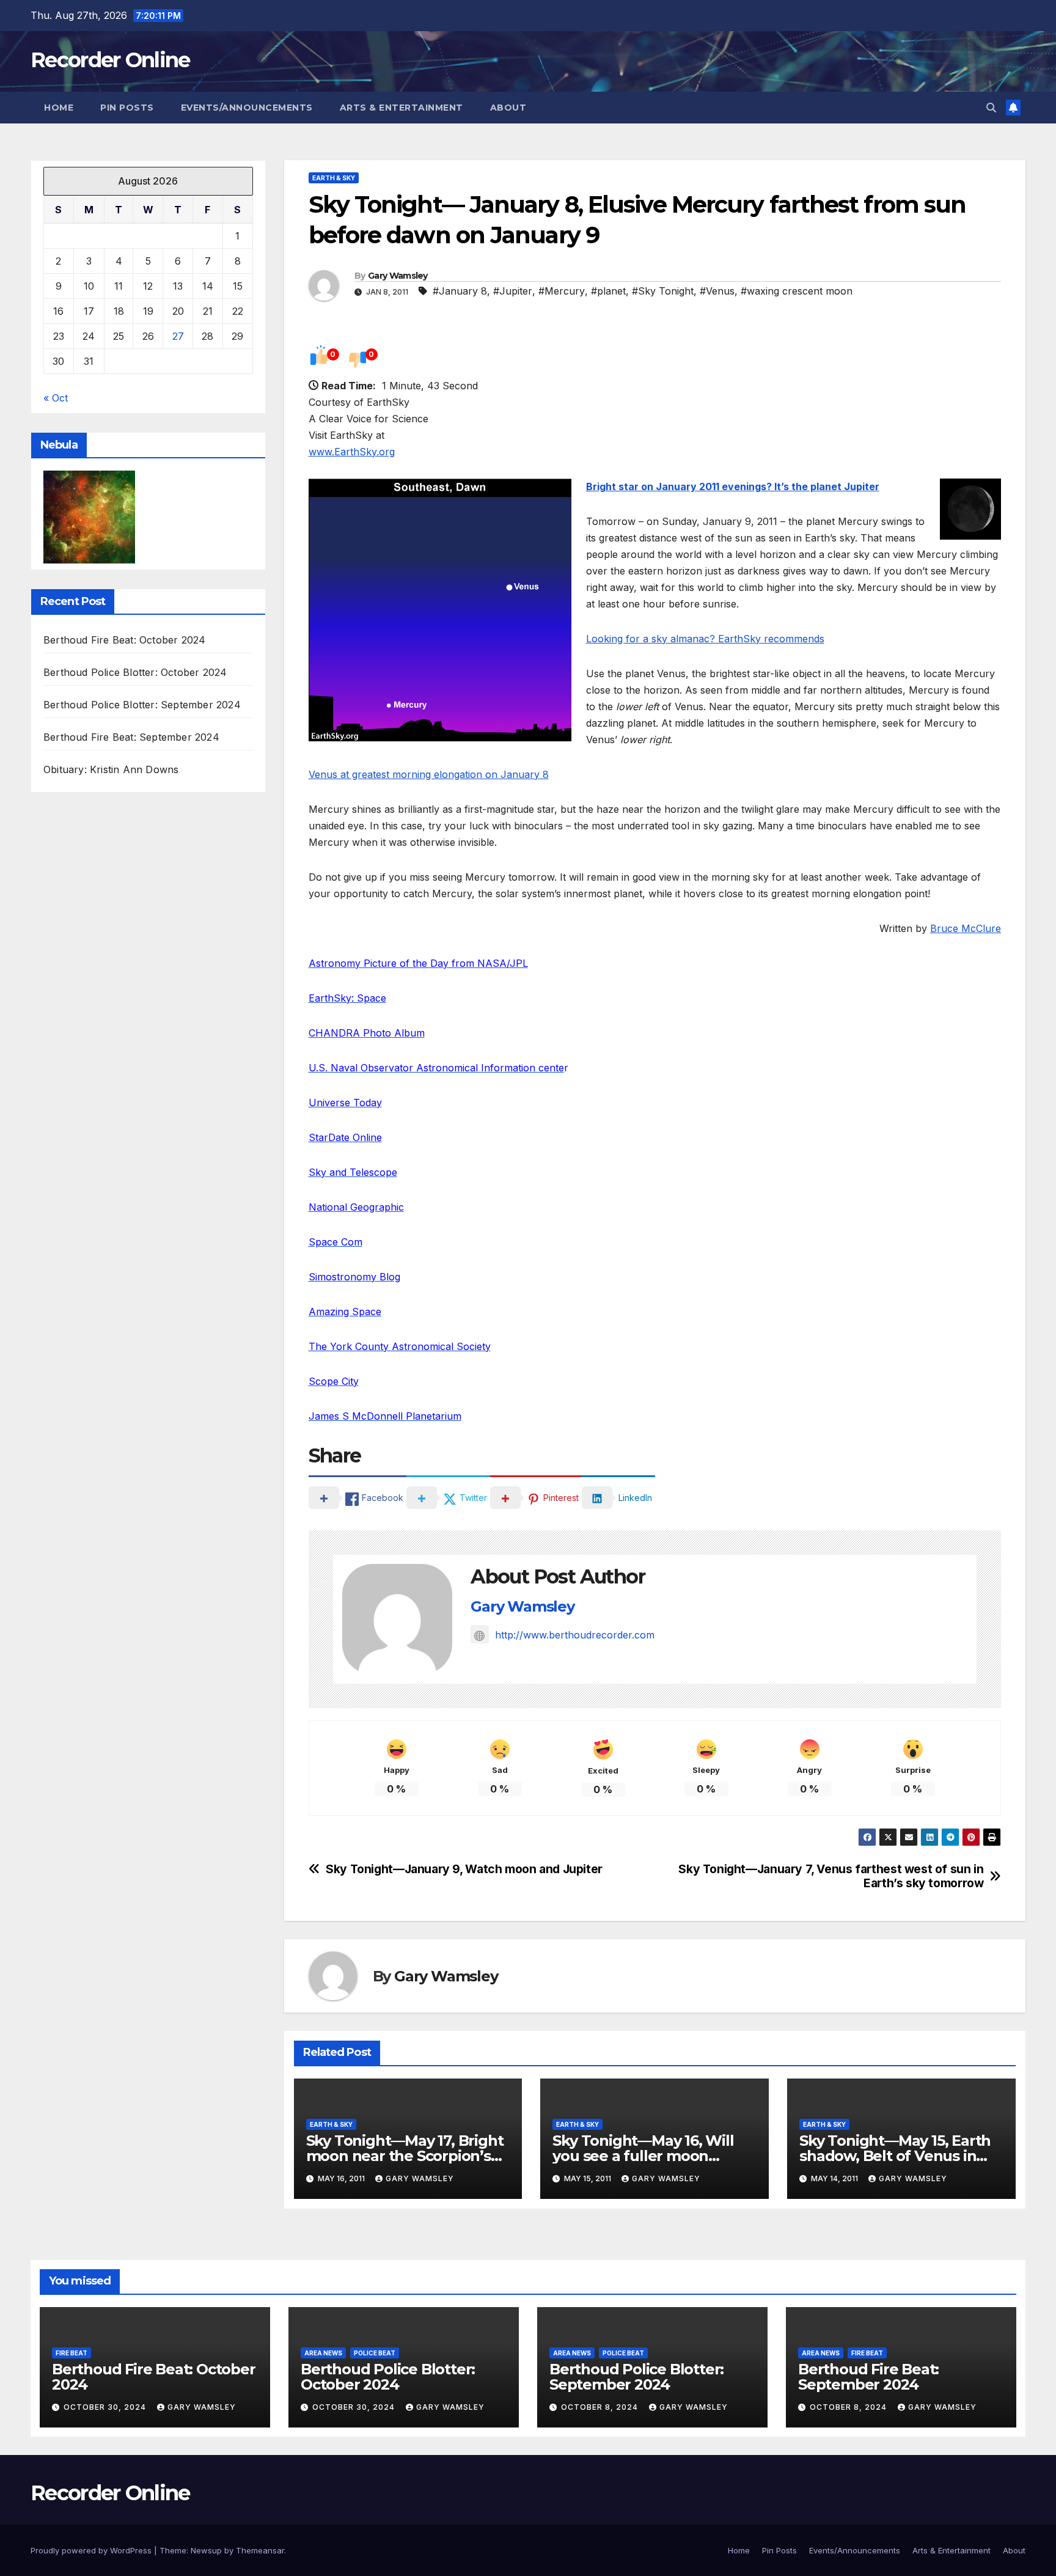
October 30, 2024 (106, 2407)
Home (59, 108)
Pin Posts (127, 108)
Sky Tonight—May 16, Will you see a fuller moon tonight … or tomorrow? (643, 2156)
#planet (608, 291)
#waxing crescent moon (797, 291)
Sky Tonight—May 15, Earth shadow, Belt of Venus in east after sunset (895, 2156)
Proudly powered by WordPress (92, 2550)
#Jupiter (513, 291)
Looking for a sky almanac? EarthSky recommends (705, 639)
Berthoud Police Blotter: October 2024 (135, 672)
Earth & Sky (334, 178)
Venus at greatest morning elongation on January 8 (429, 774)
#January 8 (460, 291)
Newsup (206, 2550)
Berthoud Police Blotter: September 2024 (142, 705)
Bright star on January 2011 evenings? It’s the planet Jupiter (733, 486)
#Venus (717, 291)
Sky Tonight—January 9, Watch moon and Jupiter (464, 1869)
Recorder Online (110, 60)
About (508, 108)
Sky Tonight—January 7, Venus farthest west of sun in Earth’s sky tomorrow (831, 1876)
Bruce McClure (966, 928)
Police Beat (375, 2353)
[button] (991, 108)
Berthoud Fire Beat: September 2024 (131, 737)
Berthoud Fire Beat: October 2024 (124, 640)
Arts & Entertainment (402, 108)
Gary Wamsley (398, 276)
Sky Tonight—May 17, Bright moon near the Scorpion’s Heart (405, 2156)
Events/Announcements (247, 108)
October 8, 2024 (601, 2407)
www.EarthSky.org (352, 452)
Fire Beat (71, 2353)
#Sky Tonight (663, 291)
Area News (323, 2353)
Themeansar (260, 2550)
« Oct (56, 398)
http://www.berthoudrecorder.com (575, 1635)
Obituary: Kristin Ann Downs (111, 769)
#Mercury (562, 291)
